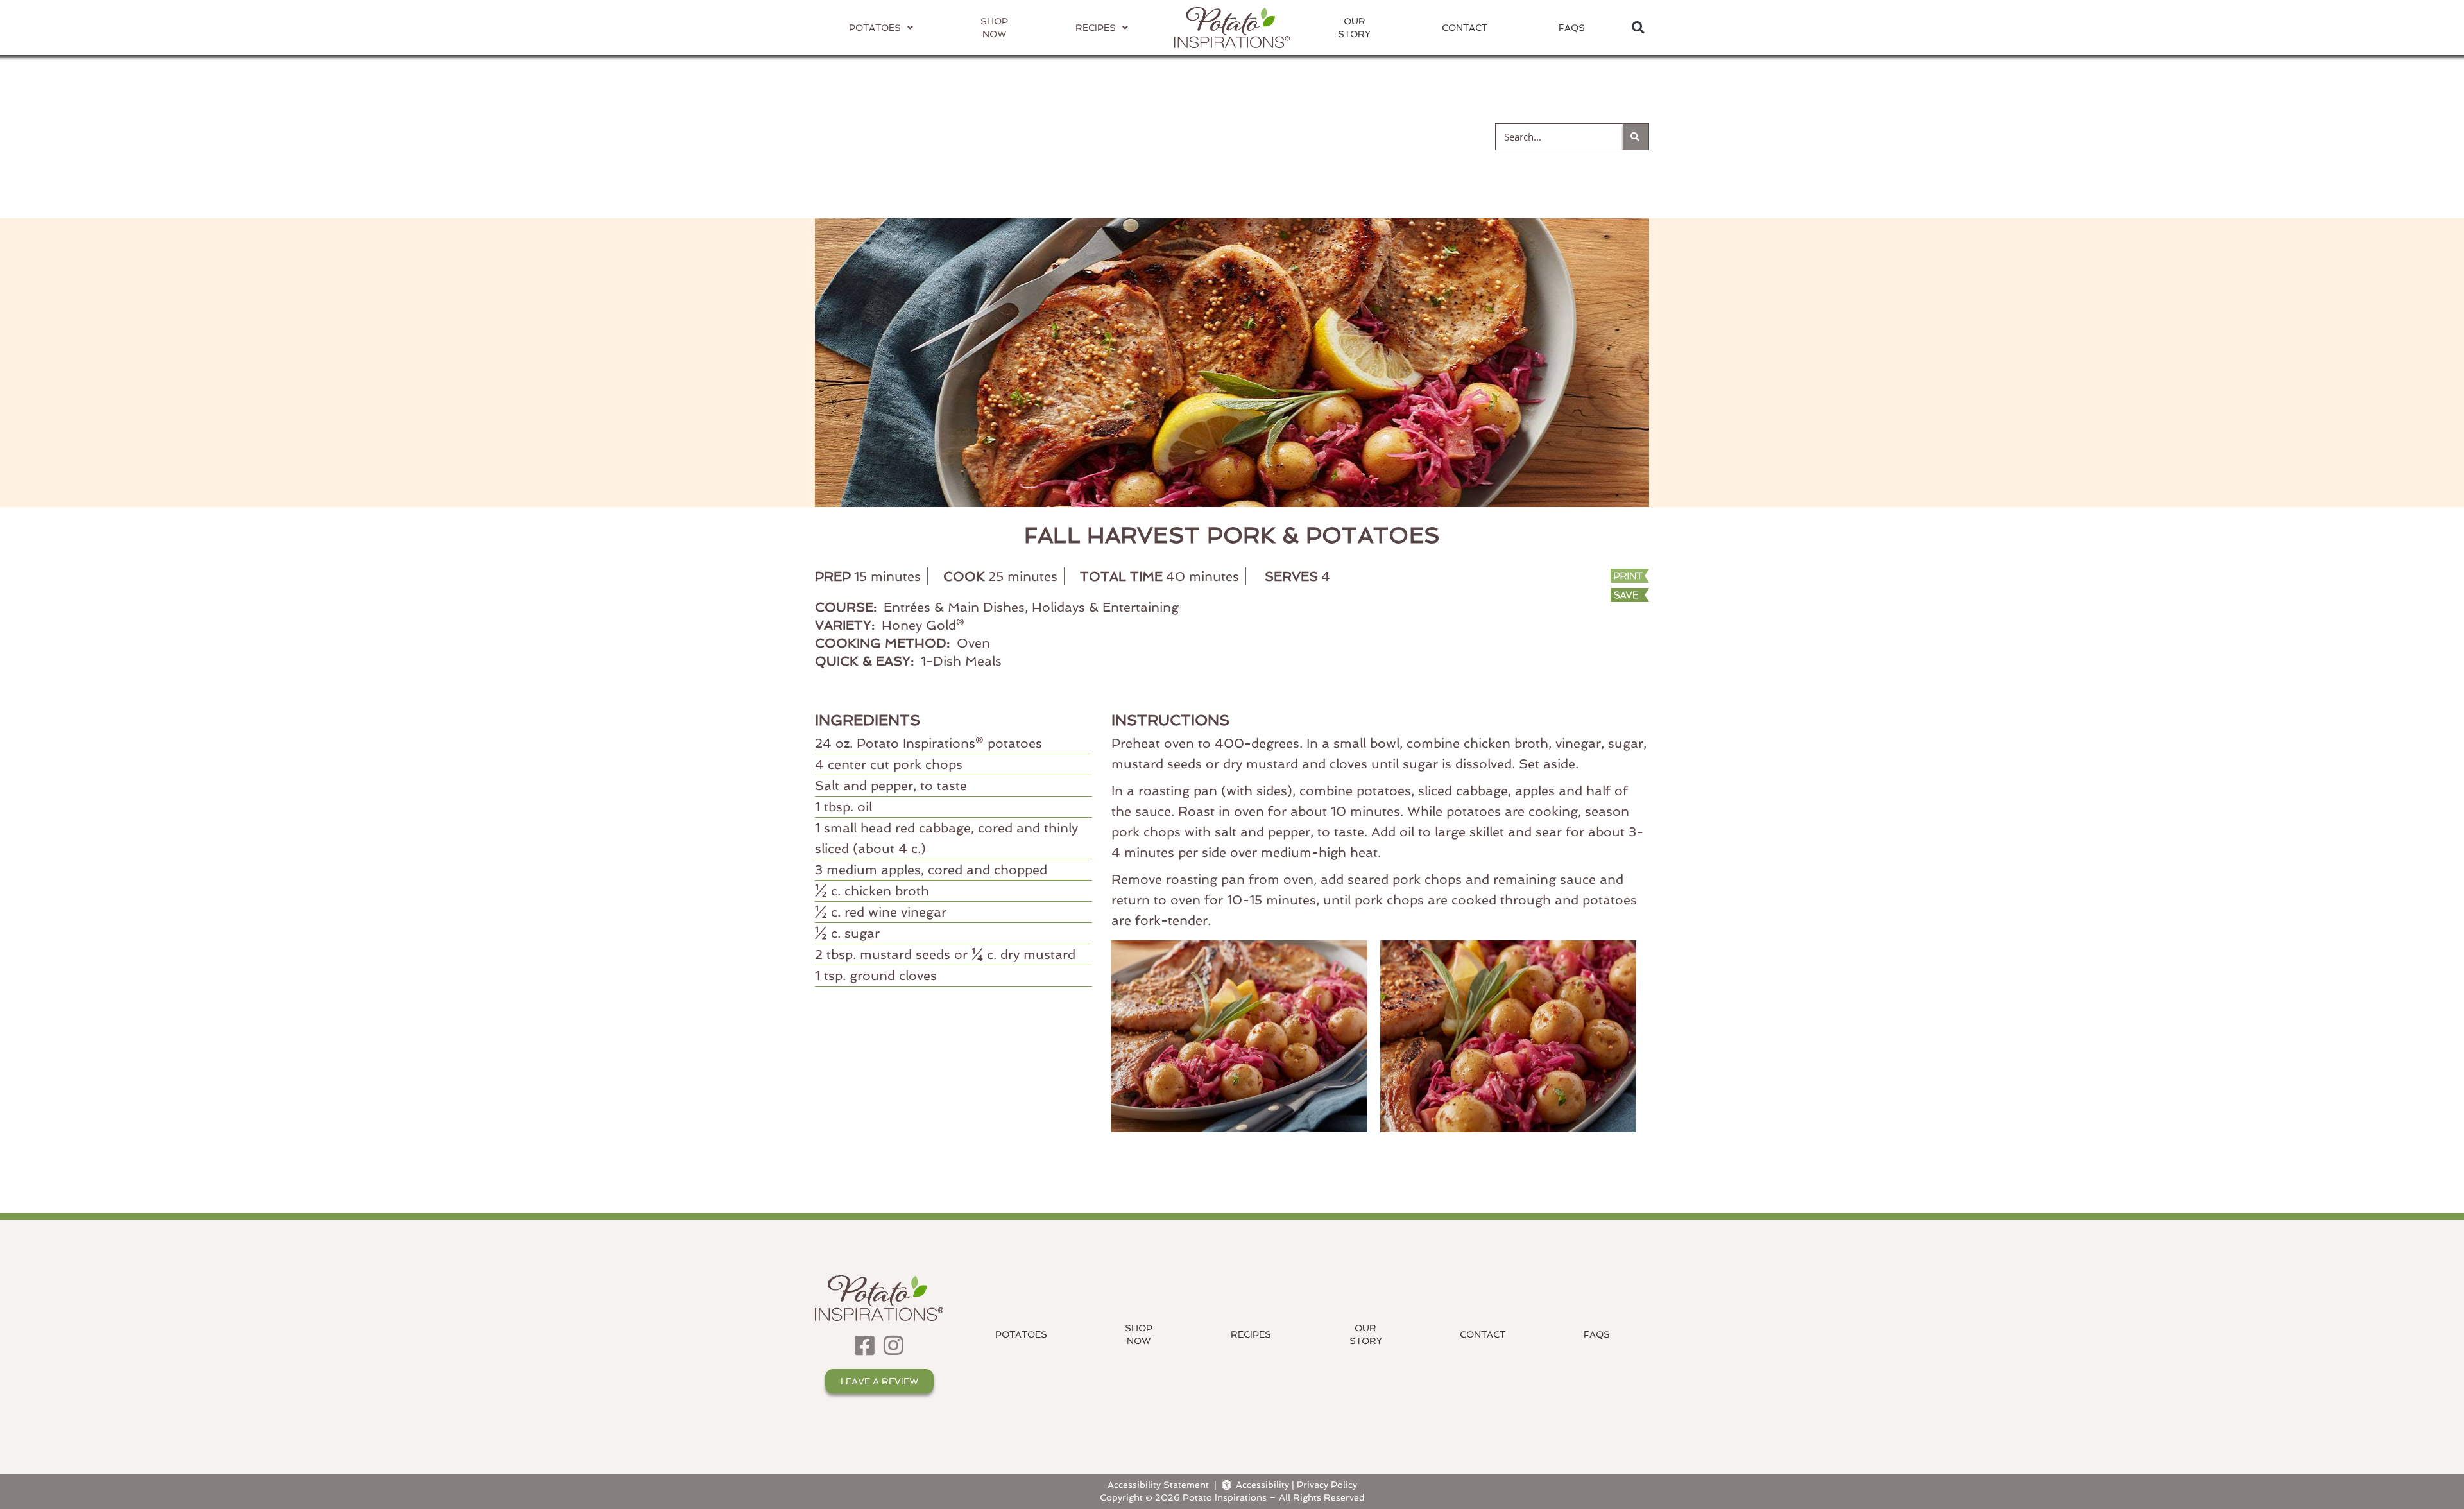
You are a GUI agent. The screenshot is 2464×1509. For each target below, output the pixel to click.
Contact (1465, 28)
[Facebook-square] (865, 1345)
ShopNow (1139, 1334)
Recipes (1251, 1334)
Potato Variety (885, 136)
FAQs (1572, 28)
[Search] (1636, 137)
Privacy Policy (1327, 1484)
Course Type (1238, 136)
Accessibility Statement (1158, 1484)
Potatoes (1021, 1334)
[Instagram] (894, 1345)
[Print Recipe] (1571, 577)
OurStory (1354, 28)
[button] (1638, 28)
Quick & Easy (1399, 136)
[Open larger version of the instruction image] (1246, 1035)
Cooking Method (1066, 136)
